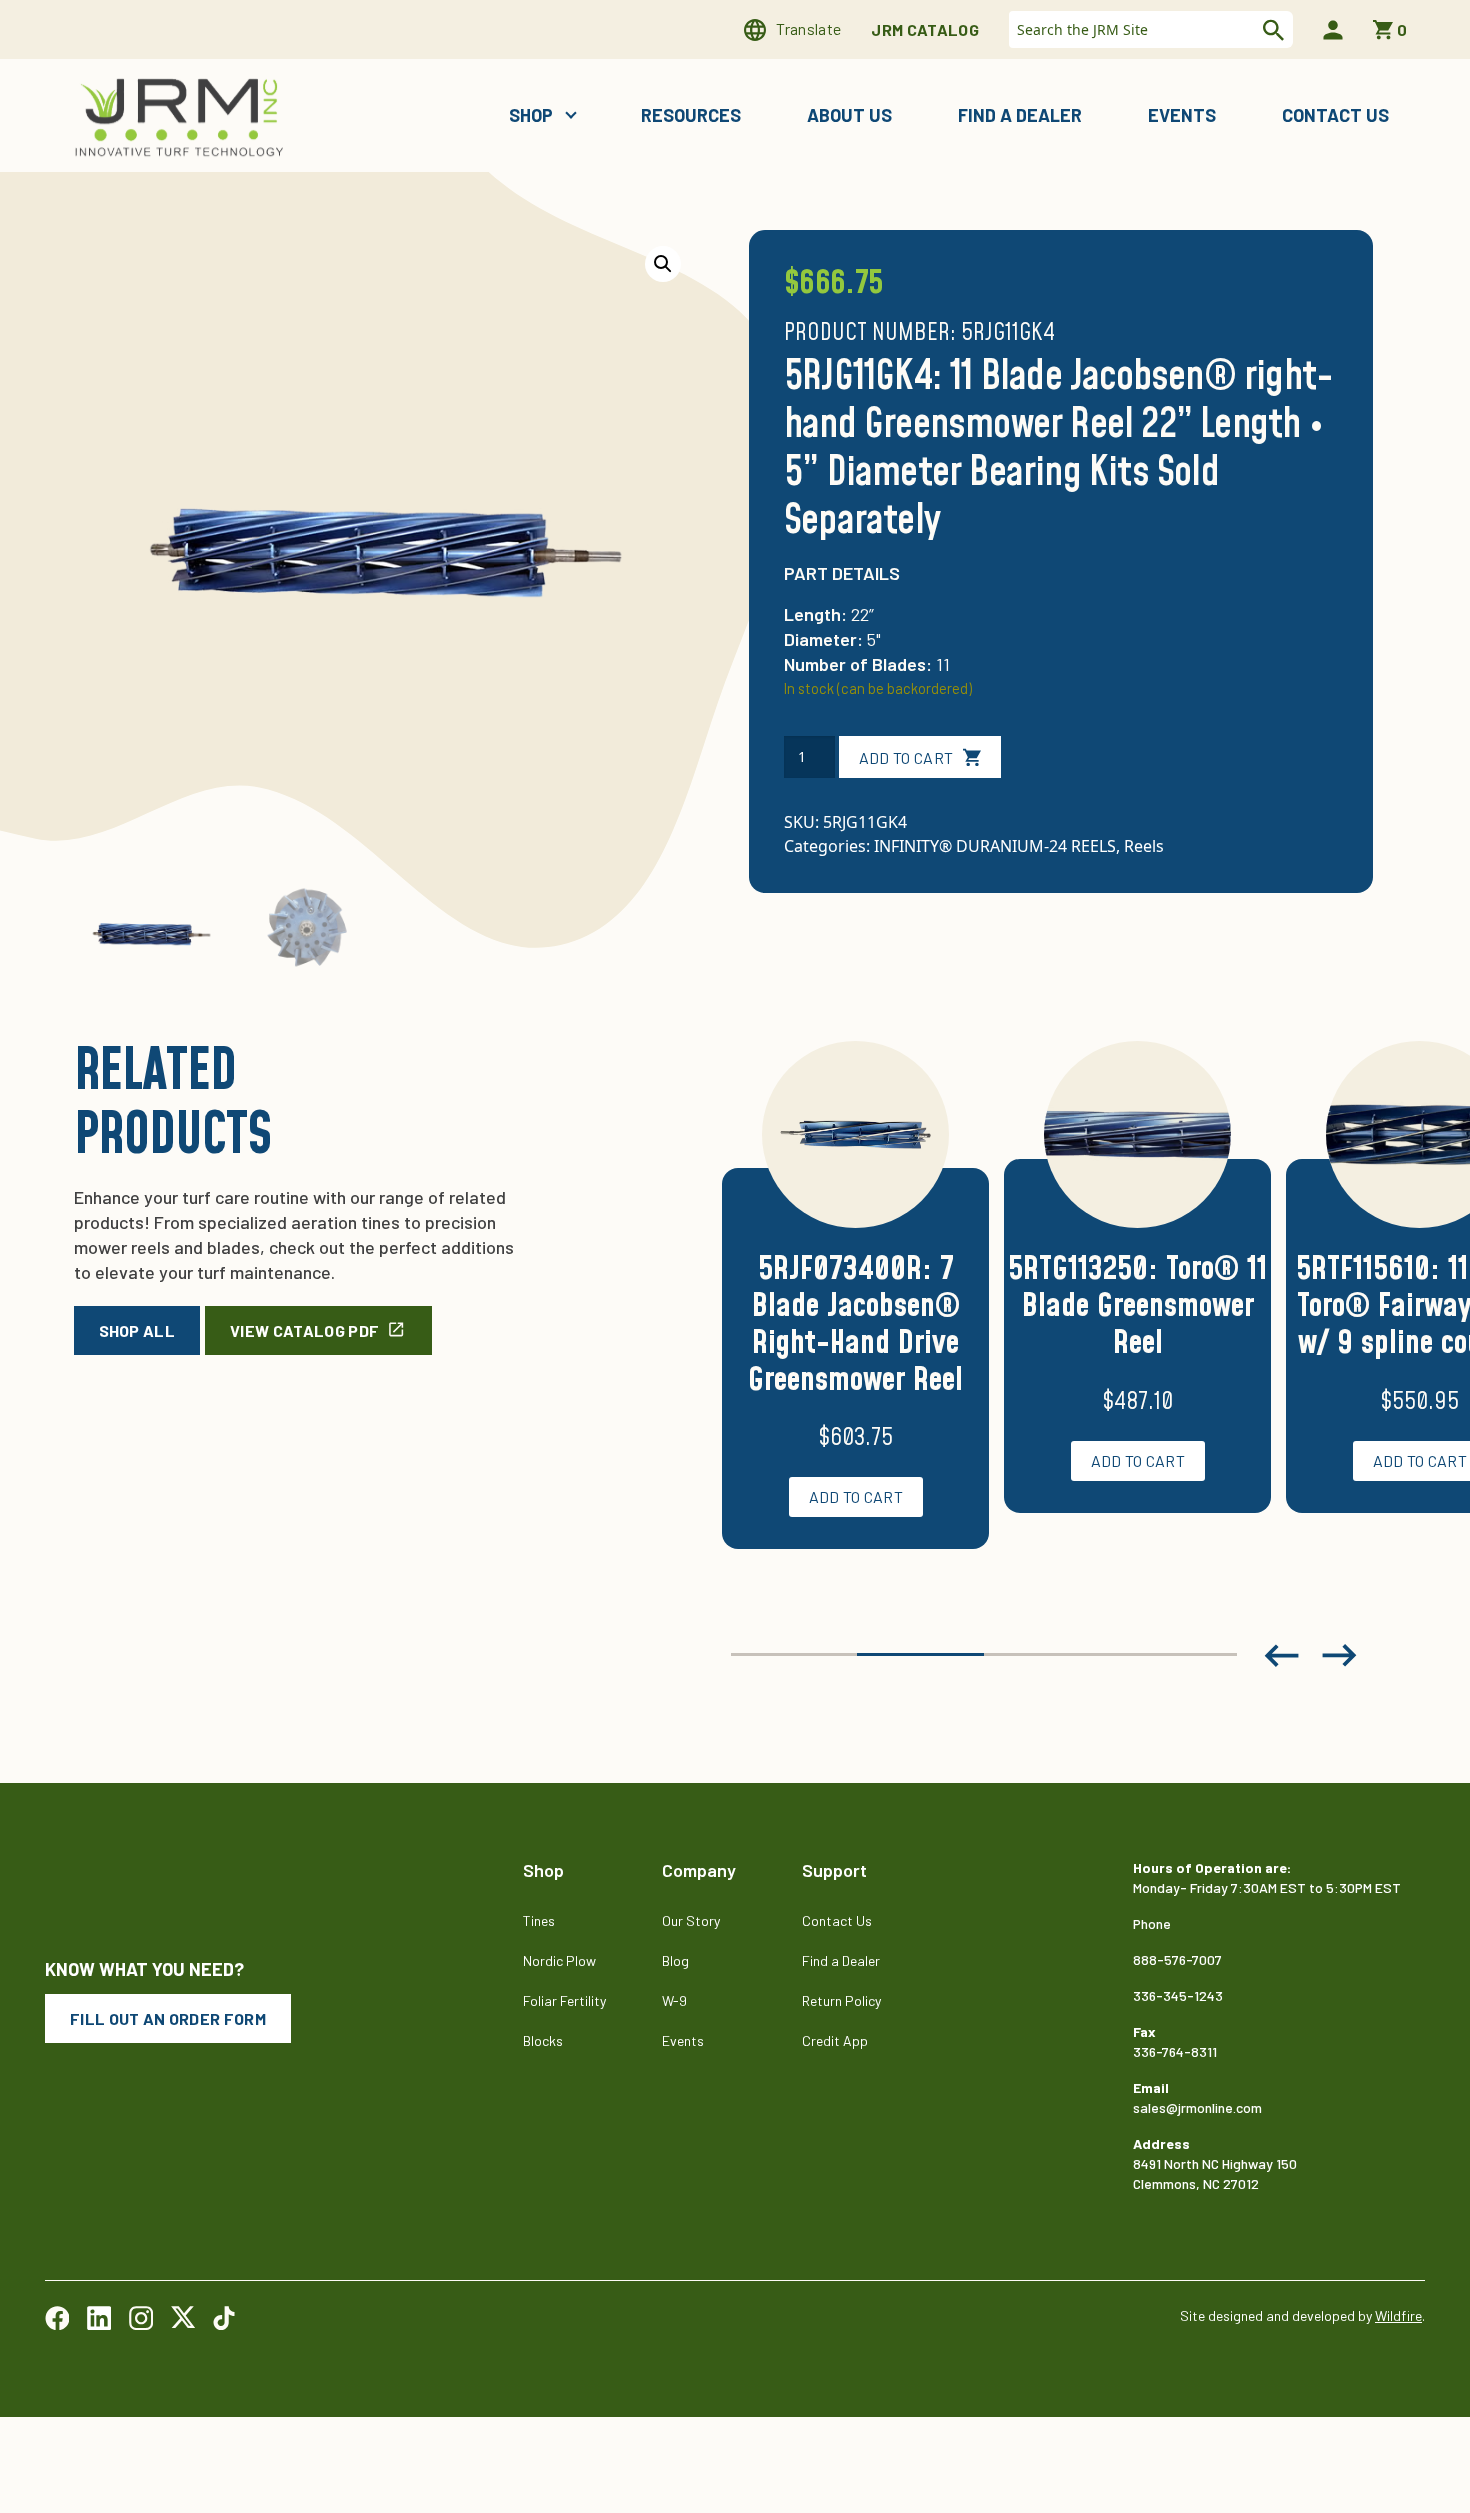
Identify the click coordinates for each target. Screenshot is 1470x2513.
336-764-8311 (1175, 2051)
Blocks (543, 2040)
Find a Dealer (1020, 115)
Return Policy (841, 2000)
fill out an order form (168, 2018)
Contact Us (1335, 115)
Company (699, 1870)
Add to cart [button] (856, 1496)
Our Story (691, 1920)
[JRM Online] (182, 115)
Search (1271, 30)
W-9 (674, 2000)
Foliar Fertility (564, 2000)
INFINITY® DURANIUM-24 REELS (995, 846)
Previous (1281, 1655)
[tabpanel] (855, 1319)
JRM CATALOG (925, 29)
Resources (691, 115)
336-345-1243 (1178, 1995)
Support (834, 1870)
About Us (849, 115)
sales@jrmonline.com (1197, 2107)
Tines (539, 1920)
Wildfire (1398, 2315)
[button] (663, 264)
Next (1340, 1655)
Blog (675, 1960)
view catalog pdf (304, 1330)
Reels (1144, 846)
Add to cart (906, 757)
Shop (533, 115)
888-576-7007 (1177, 1959)
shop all (137, 1330)
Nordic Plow (559, 1960)
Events (1182, 115)
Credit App (835, 2040)
